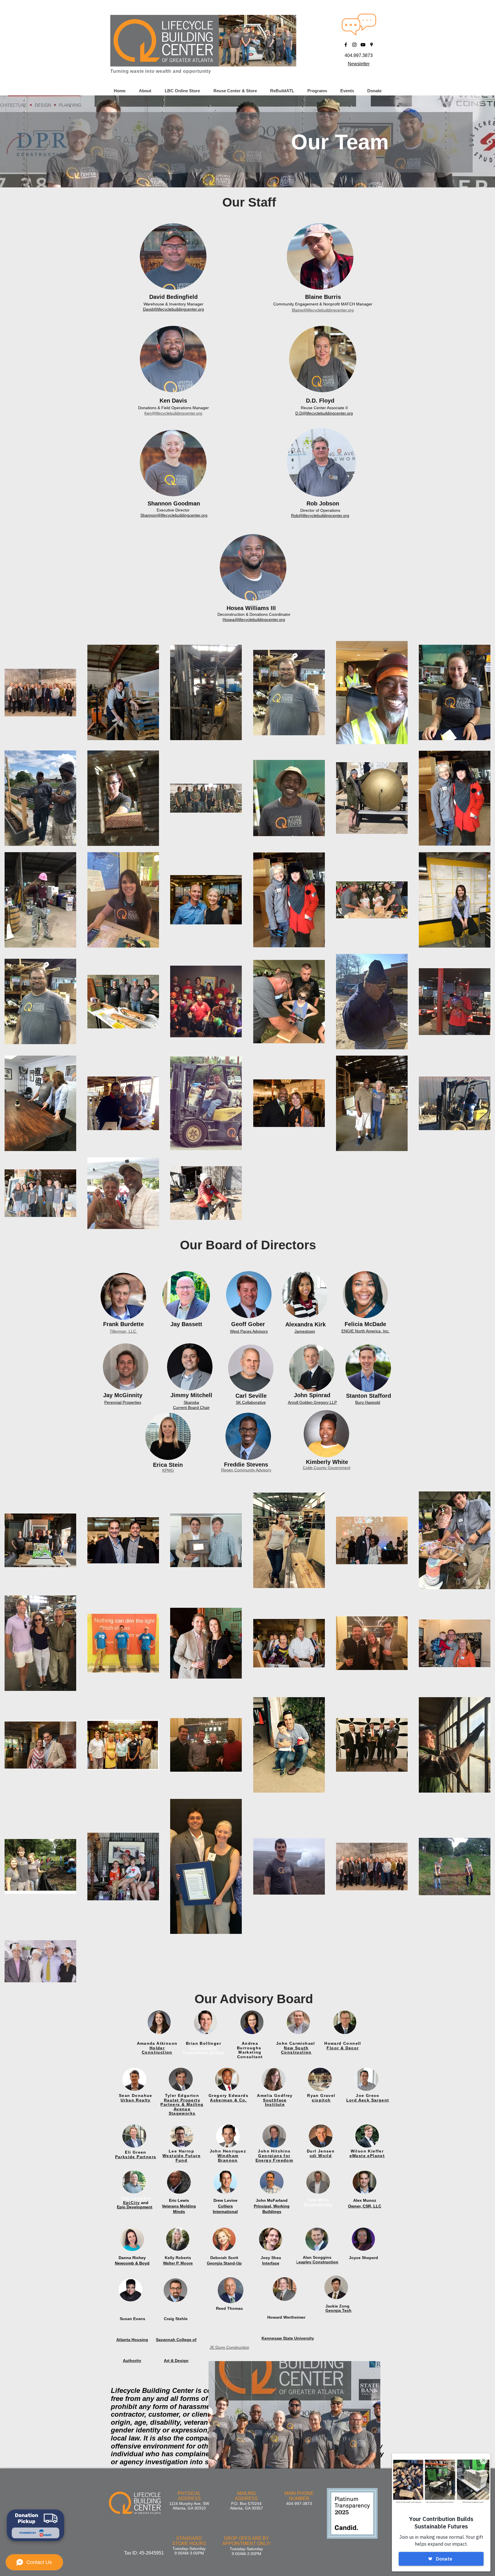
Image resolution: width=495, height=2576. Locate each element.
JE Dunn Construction (229, 2347)
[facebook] (346, 45)
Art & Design (176, 2361)
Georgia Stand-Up (224, 2263)
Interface (271, 2263)
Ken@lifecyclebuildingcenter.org (173, 413)
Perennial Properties (123, 1402)
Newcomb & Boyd (132, 2263)
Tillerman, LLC (123, 1331)
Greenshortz (318, 2204)
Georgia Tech (338, 2310)
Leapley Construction (317, 2262)
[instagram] (354, 45)
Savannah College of (176, 2340)
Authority (132, 2361)
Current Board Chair (191, 1407)
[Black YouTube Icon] (363, 45)
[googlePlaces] (372, 45)
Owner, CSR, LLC (365, 2206)
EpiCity (132, 2203)
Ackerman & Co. (228, 2100)
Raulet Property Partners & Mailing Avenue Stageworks (182, 2107)
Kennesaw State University (288, 2338)
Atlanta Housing (132, 2340)
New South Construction (296, 2050)
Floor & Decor (343, 2048)
